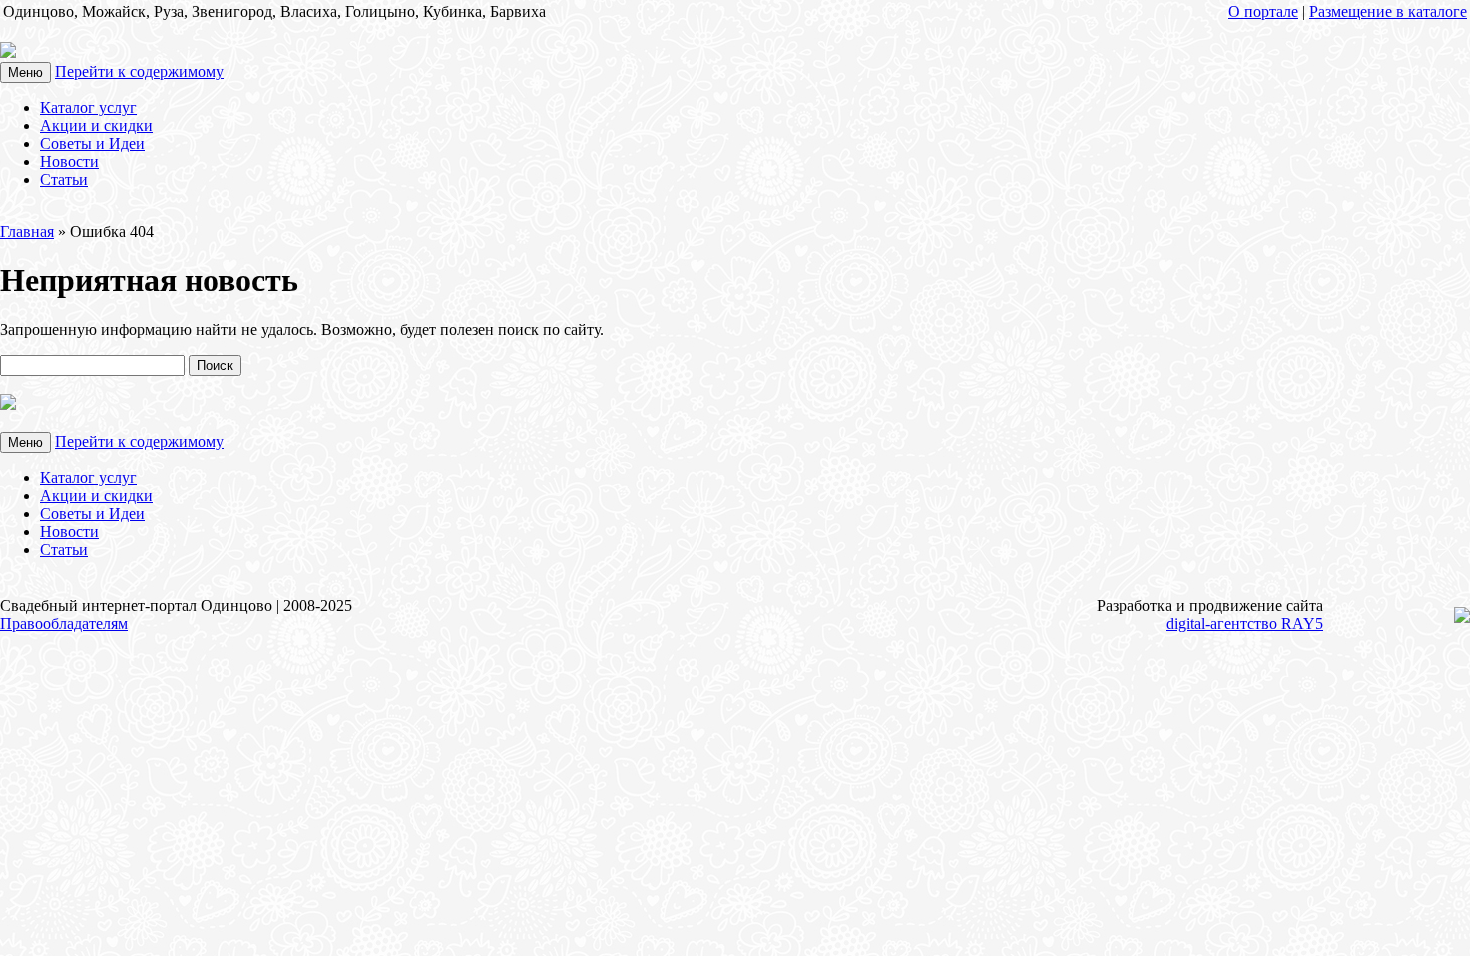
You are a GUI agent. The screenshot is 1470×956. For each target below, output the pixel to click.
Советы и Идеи (92, 143)
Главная (27, 231)
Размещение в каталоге (1388, 11)
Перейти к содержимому (139, 71)
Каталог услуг (88, 107)
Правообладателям (64, 623)
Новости (69, 161)
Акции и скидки (96, 125)
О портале (1263, 11)
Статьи (64, 179)
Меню (25, 72)
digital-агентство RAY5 (1244, 623)
